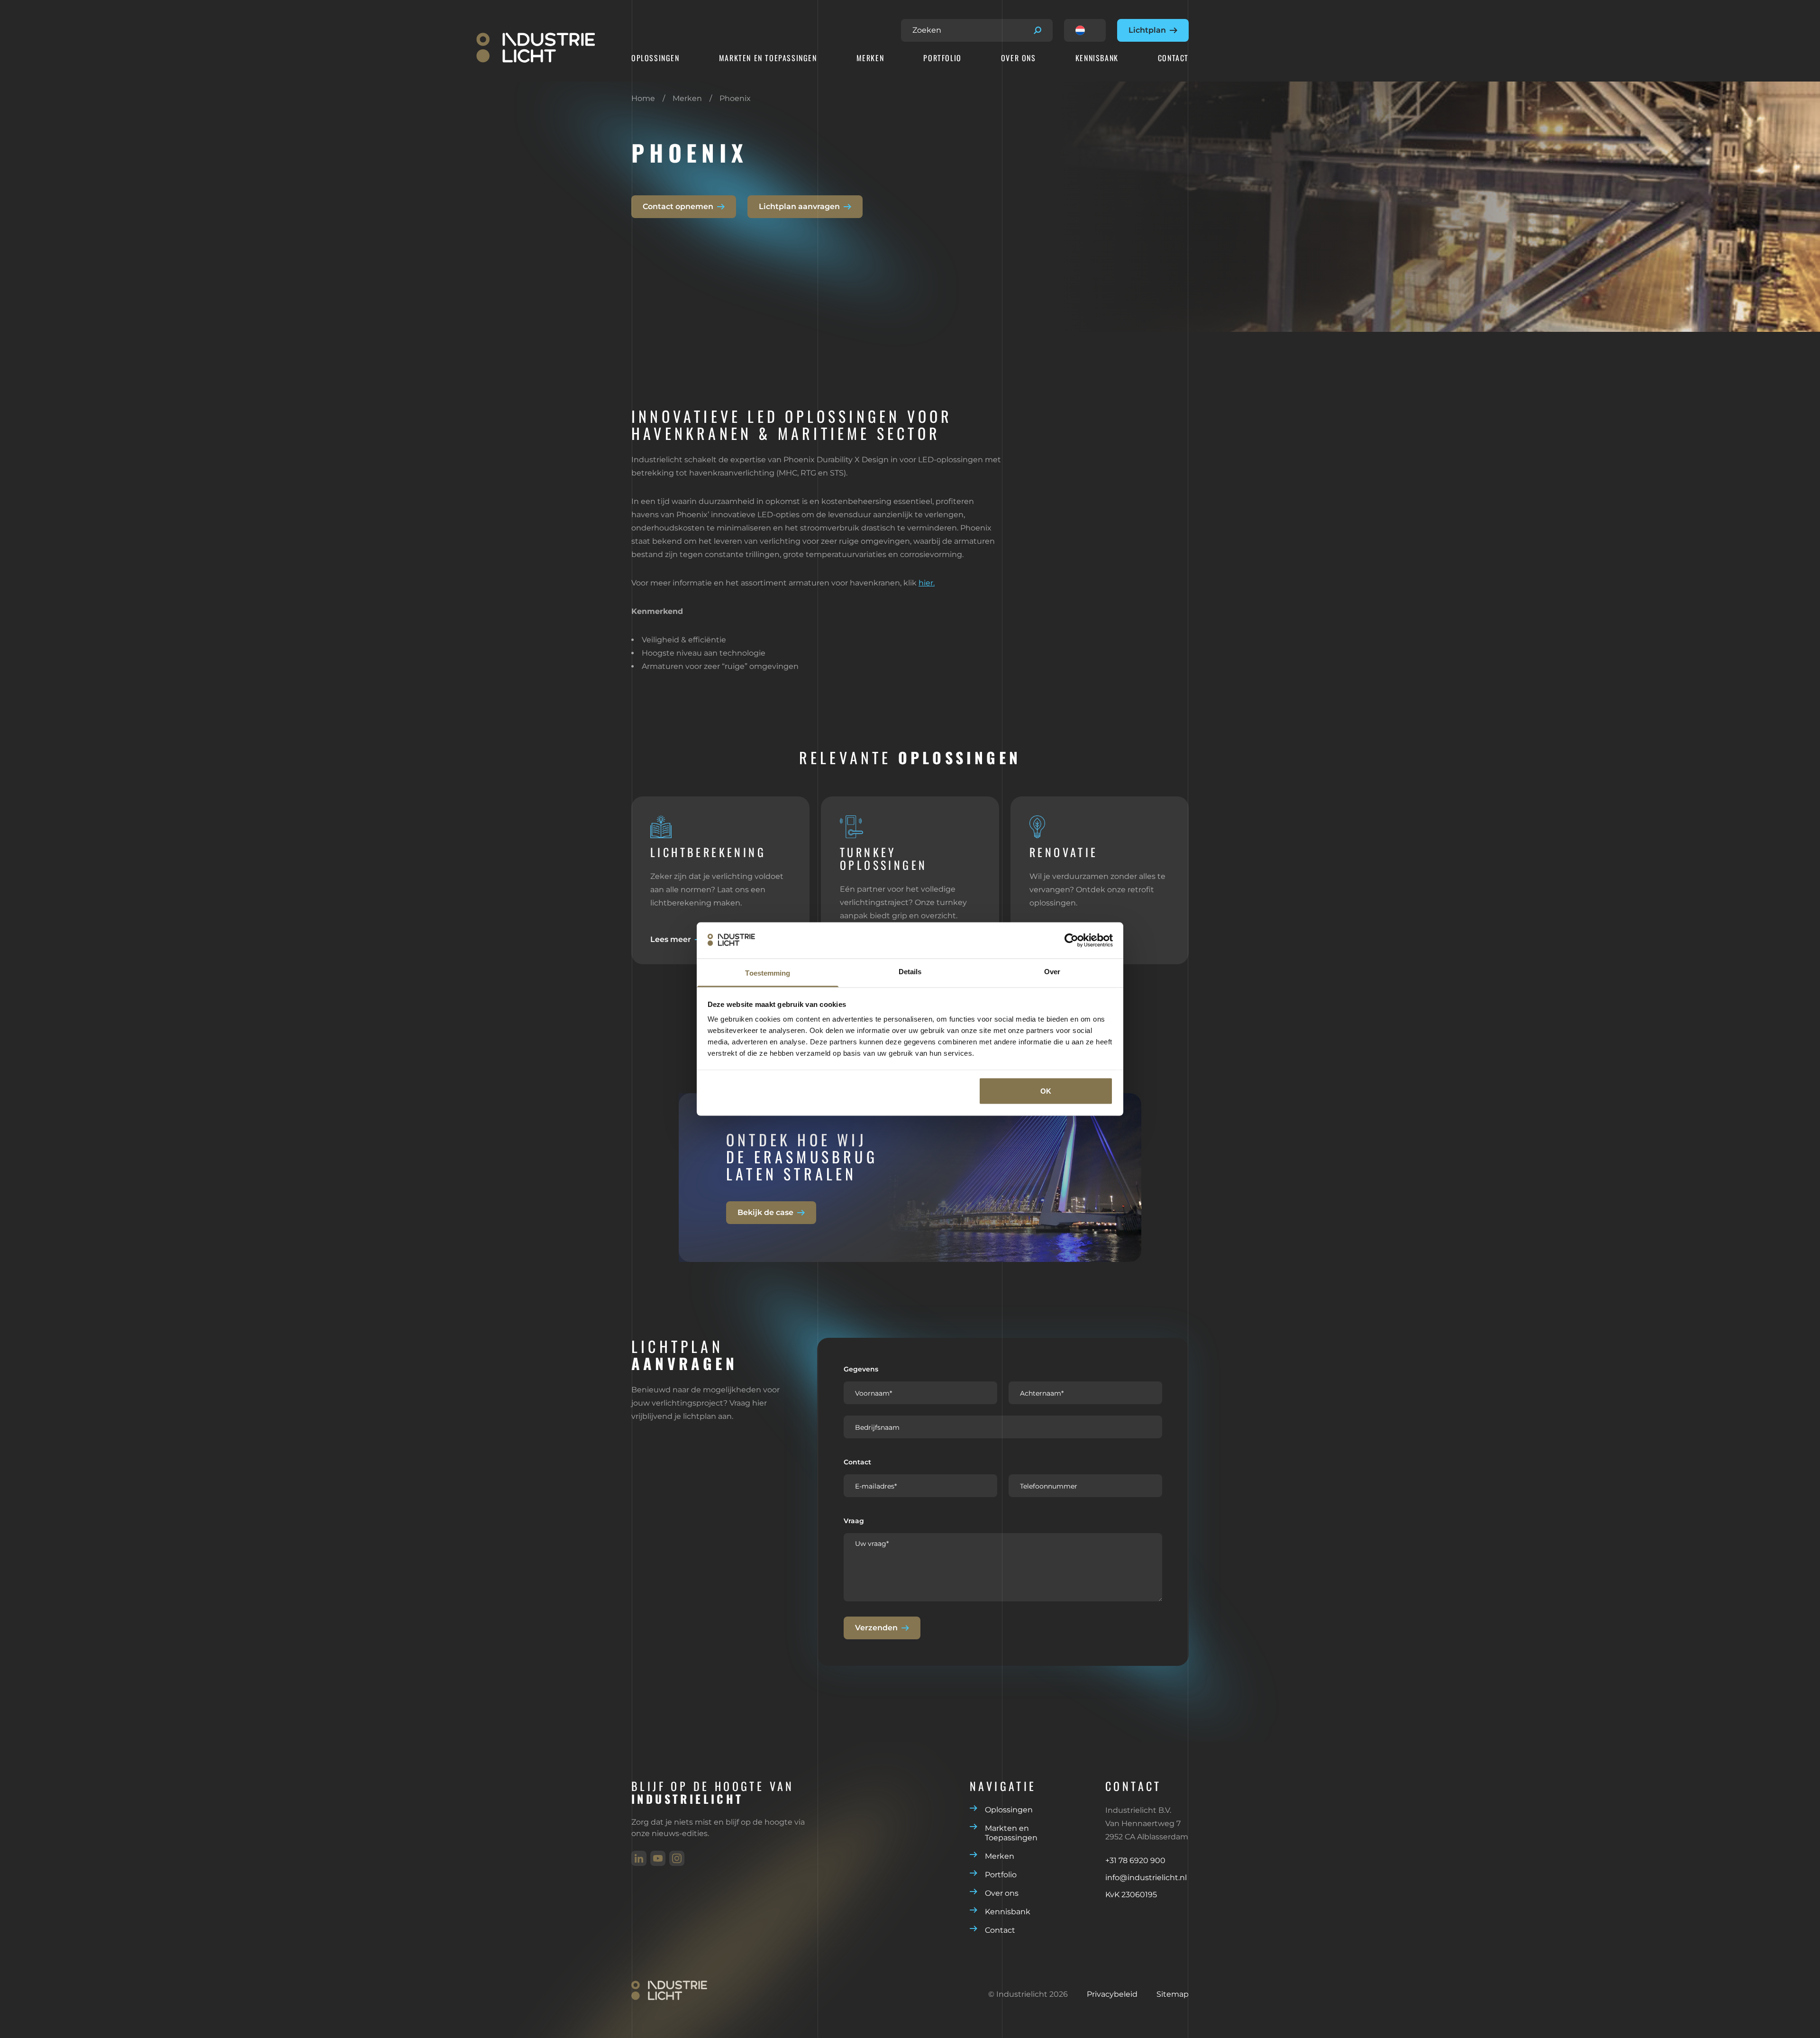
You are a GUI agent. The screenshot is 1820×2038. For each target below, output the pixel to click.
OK (1046, 1091)
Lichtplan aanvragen (799, 206)
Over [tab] (1052, 972)
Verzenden (876, 1628)
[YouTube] (658, 1858)
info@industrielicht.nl (1146, 1878)
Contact (1173, 58)
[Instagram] (677, 1858)
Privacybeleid (1112, 1994)
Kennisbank (1097, 58)
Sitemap (1173, 1994)
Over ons (1019, 58)
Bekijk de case (765, 1212)
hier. (927, 583)
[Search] (1037, 30)
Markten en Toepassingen (768, 58)
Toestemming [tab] (768, 973)
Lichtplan (1147, 30)
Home (643, 98)
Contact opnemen (678, 206)
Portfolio (942, 58)
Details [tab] (910, 972)
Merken (870, 58)
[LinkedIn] (639, 1858)
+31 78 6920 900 (1135, 1860)
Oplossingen (655, 58)
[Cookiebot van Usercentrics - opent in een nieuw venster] (1071, 940)
